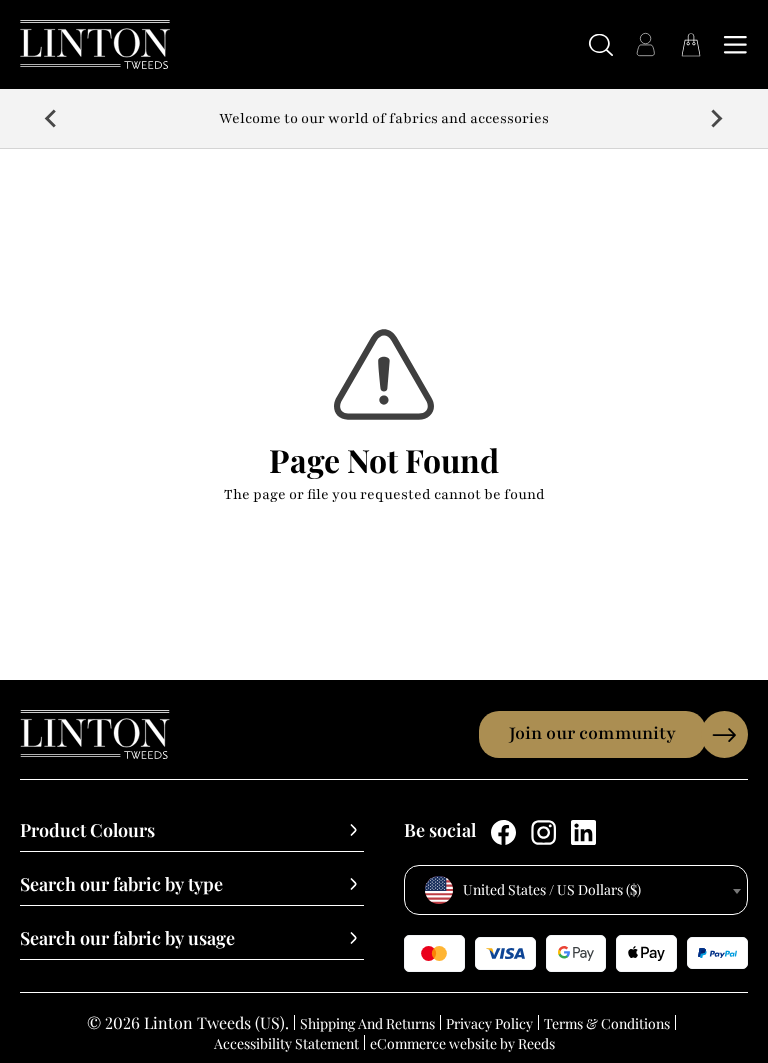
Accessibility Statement (286, 1043)
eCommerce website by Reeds (462, 1043)
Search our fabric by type (121, 885)
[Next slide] (716, 119)
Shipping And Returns (367, 1023)
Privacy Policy (489, 1023)
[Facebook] (503, 832)
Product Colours (87, 831)
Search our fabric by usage (127, 939)
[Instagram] (543, 832)
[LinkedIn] (583, 832)
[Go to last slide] (52, 119)
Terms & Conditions (607, 1023)
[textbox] (576, 890)
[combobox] (576, 890)
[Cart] (690, 44)
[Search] (600, 44)
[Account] (645, 44)
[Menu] (735, 44)
